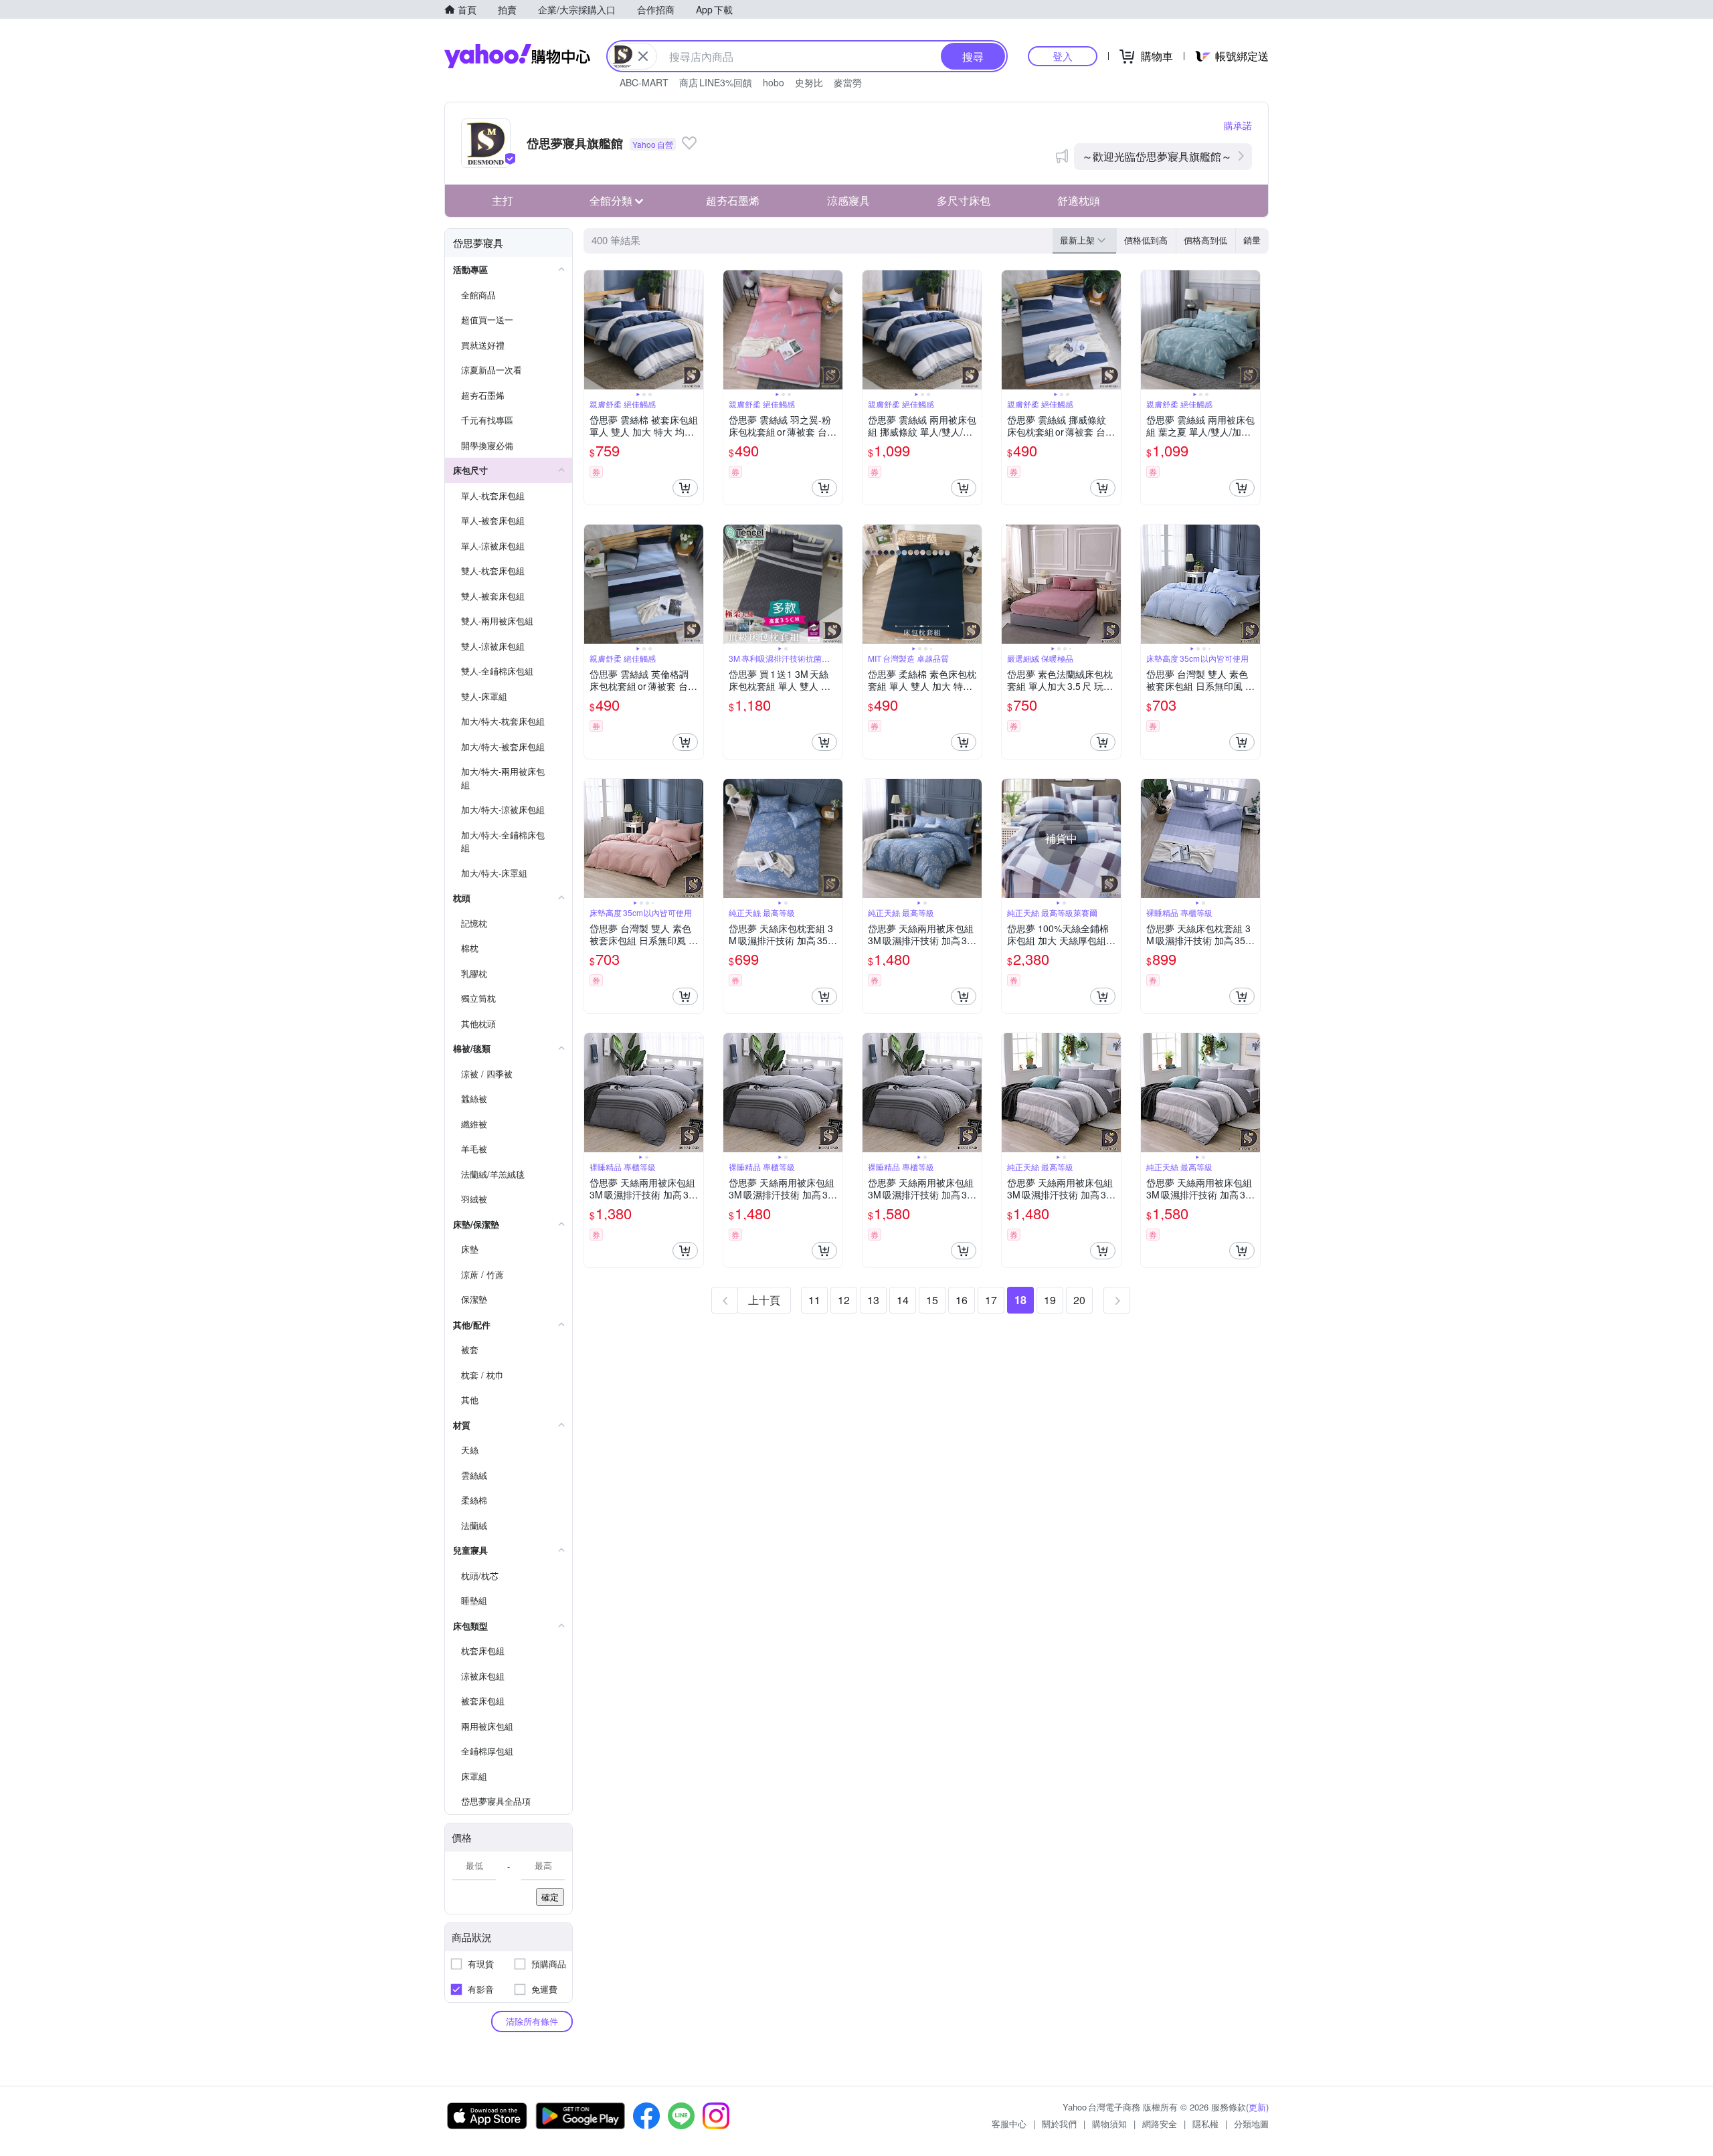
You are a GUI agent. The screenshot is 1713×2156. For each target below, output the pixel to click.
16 (962, 1300)
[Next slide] (695, 330)
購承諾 (1238, 125)
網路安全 (1160, 2124)
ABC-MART (644, 82)
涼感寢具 (848, 200)
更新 (1257, 2107)
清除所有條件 (532, 2021)
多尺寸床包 (964, 200)
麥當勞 (848, 82)
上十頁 (764, 1300)
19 (1050, 1300)
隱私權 (1205, 2124)
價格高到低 (1205, 240)
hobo (774, 82)
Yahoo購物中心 (517, 56)
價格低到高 (1146, 240)
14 (903, 1300)
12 (844, 1300)
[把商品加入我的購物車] (685, 488)
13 (873, 1300)
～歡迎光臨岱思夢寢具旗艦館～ (1157, 156)
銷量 (1252, 240)
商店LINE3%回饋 (716, 82)
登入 (1063, 56)
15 (932, 1300)
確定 (550, 1897)
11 (814, 1300)
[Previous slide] (593, 330)
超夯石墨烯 (733, 200)
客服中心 (1009, 2124)
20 (1079, 1300)
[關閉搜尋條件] (643, 56)
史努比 (809, 82)
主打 (503, 200)
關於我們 (1059, 2124)
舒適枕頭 (1079, 200)
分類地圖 (1251, 2124)
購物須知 (1109, 2124)
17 (991, 1300)
